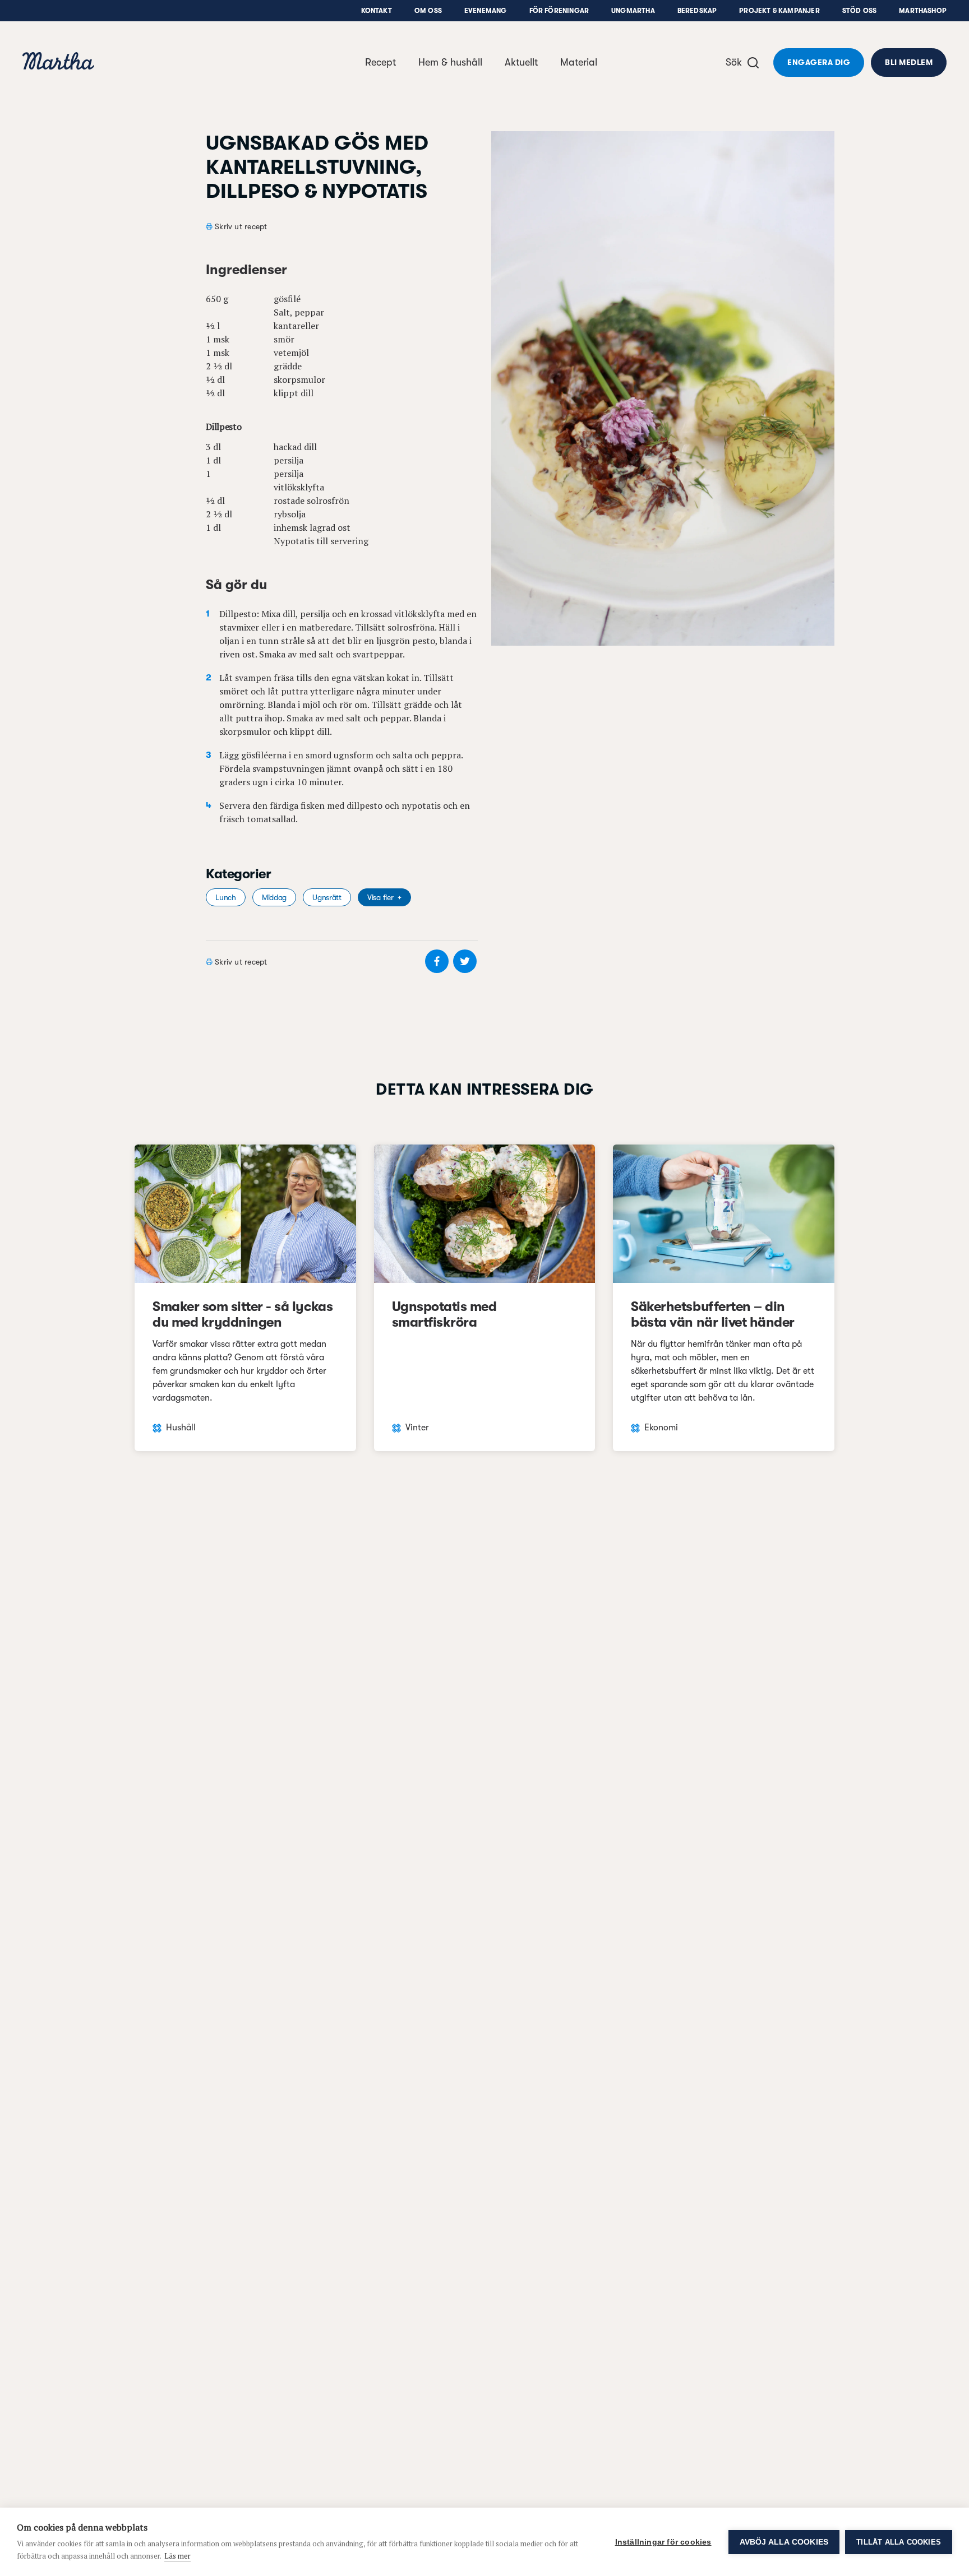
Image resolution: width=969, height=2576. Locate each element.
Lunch (226, 897)
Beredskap (697, 11)
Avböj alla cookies (784, 2542)
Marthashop (923, 11)
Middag (274, 897)
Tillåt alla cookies (899, 2542)
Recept (380, 62)
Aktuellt (521, 62)
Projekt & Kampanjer (779, 11)
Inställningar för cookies (663, 2542)
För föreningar (559, 11)
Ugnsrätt (327, 897)
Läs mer (177, 2556)
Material (579, 62)
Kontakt (377, 11)
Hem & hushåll (450, 62)
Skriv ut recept (241, 226)
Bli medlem (909, 62)
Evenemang (486, 11)
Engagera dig (819, 62)
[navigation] (58, 62)
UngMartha (633, 11)
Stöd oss (859, 11)
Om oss (428, 11)
